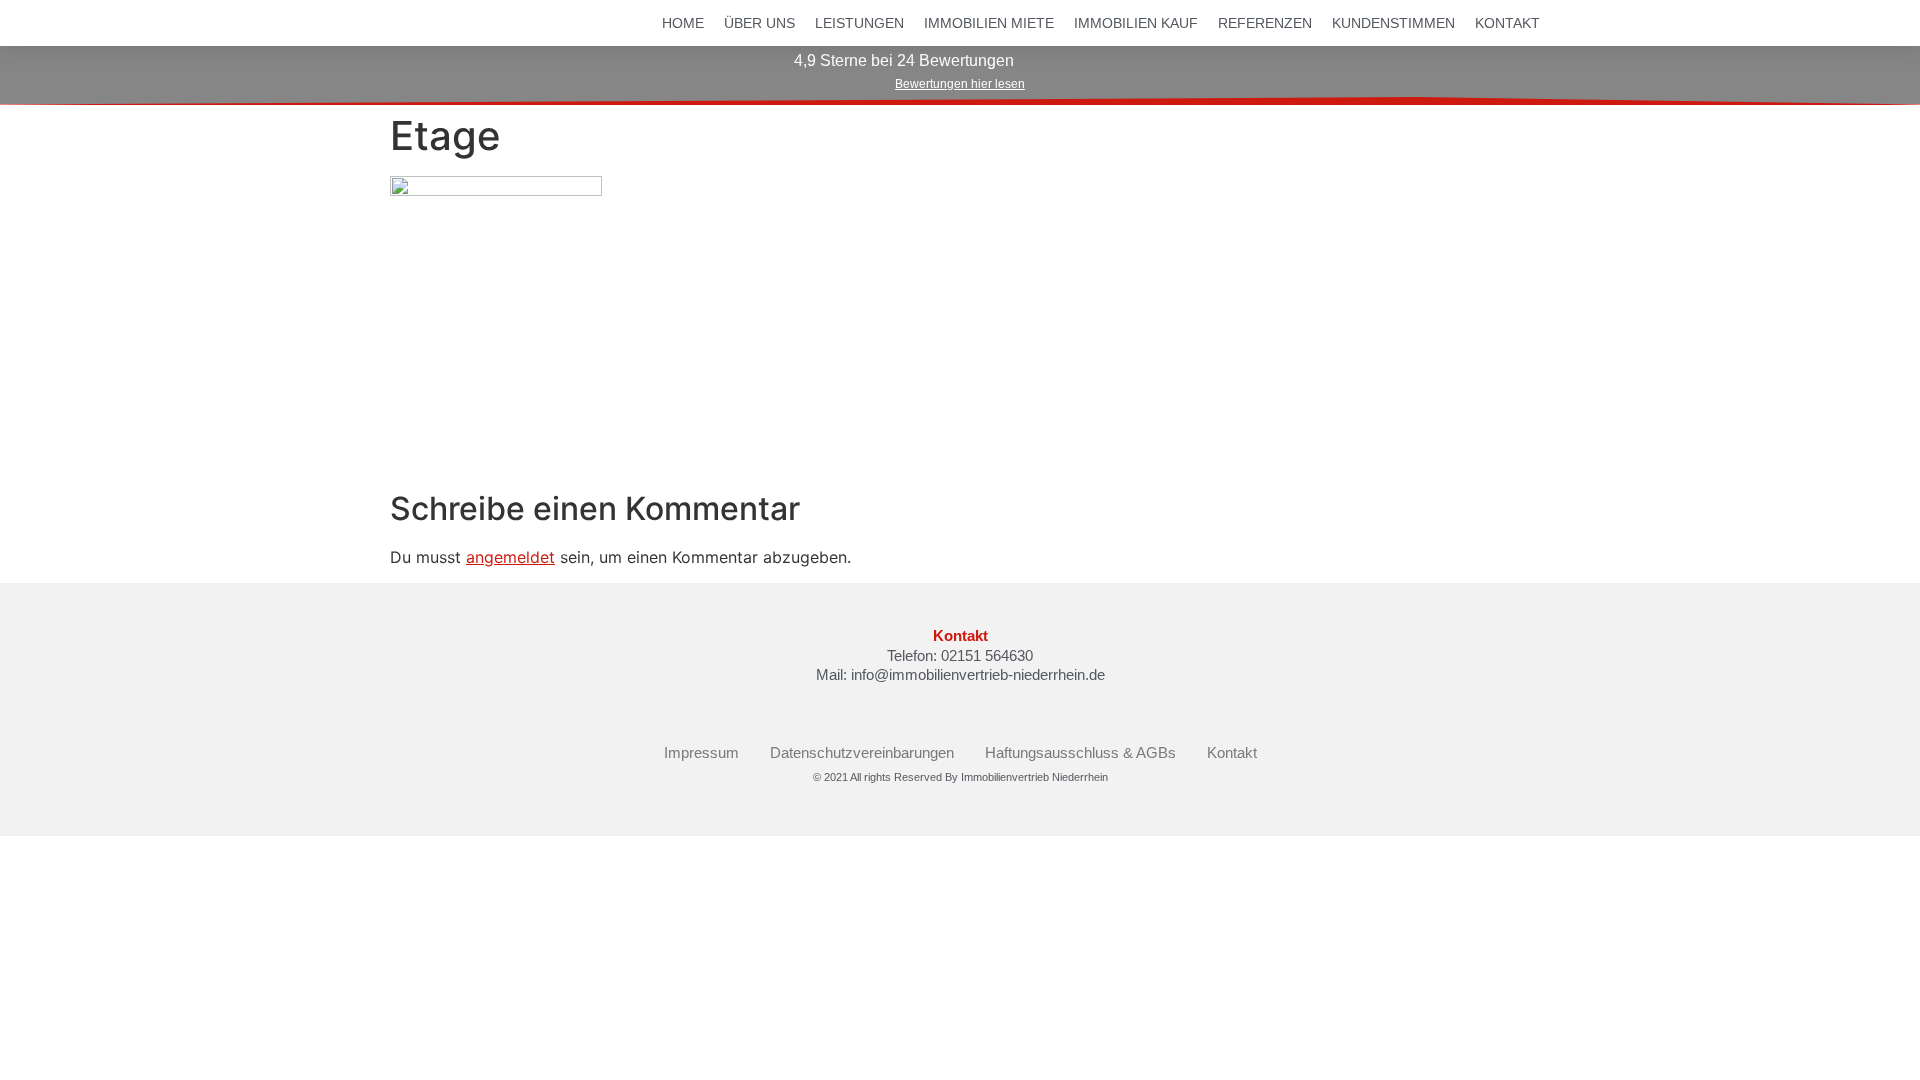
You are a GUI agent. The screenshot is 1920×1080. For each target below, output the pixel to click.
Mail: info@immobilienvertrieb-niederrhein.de (960, 674)
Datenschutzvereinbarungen (862, 752)
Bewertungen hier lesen (960, 84)
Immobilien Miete (989, 23)
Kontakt (1507, 23)
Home (683, 23)
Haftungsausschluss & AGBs (1080, 752)
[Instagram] (977, 707)
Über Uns (759, 23)
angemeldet (510, 557)
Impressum (701, 752)
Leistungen (859, 23)
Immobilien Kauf (1136, 23)
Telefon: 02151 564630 (960, 655)
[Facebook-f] (943, 707)
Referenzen (1265, 23)
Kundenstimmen (1393, 23)
